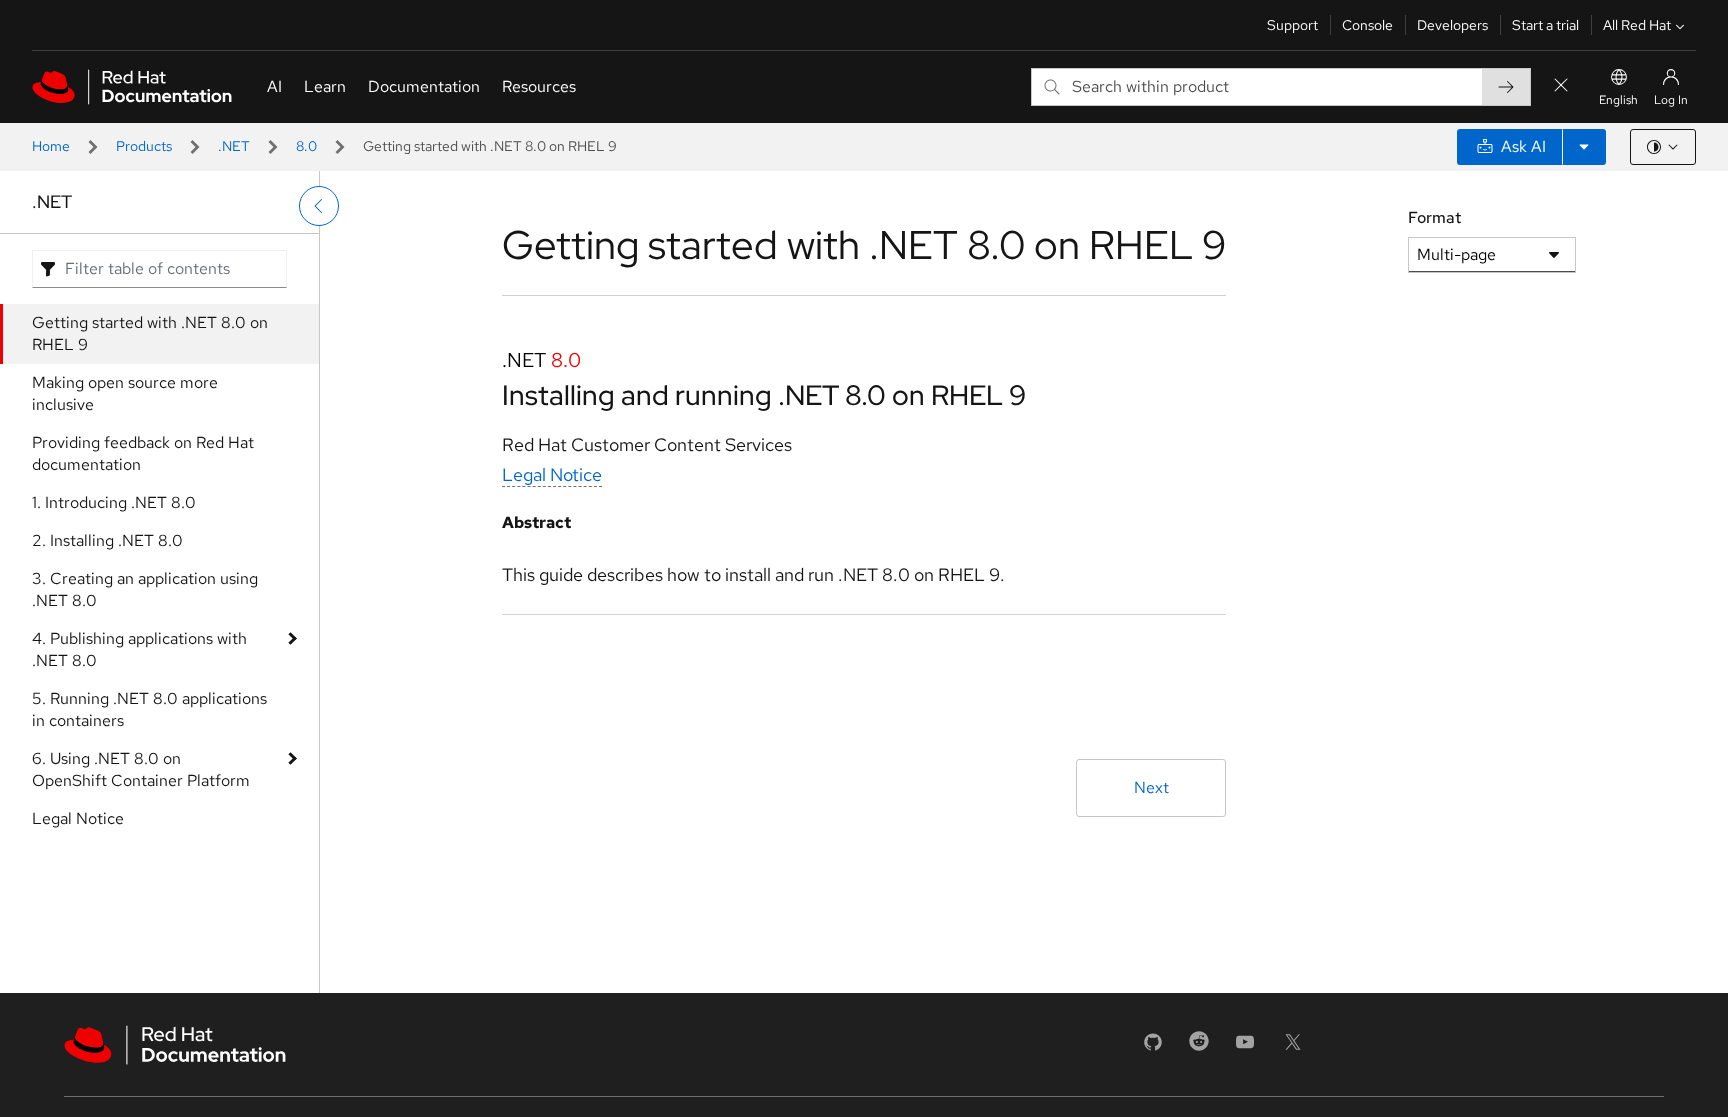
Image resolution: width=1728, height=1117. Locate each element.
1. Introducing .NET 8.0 (114, 502)
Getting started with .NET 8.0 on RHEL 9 (150, 333)
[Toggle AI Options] (1584, 147)
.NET (234, 146)
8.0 (306, 146)
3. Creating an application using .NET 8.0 (145, 589)
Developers (1452, 25)
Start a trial (1545, 25)
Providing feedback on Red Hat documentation (143, 453)
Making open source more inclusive (125, 393)
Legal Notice (78, 818)
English (1618, 100)
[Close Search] (1561, 86)
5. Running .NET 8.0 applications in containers (149, 709)
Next (1151, 787)
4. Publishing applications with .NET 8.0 (139, 649)
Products (144, 146)
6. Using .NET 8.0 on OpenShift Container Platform (141, 769)
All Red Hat (1637, 25)
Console (1367, 25)
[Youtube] (1245, 1048)
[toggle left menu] (319, 206)
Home (51, 146)
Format (1434, 217)
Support (1292, 25)
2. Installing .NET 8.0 (107, 540)
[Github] (1153, 1048)
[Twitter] (1293, 1048)
